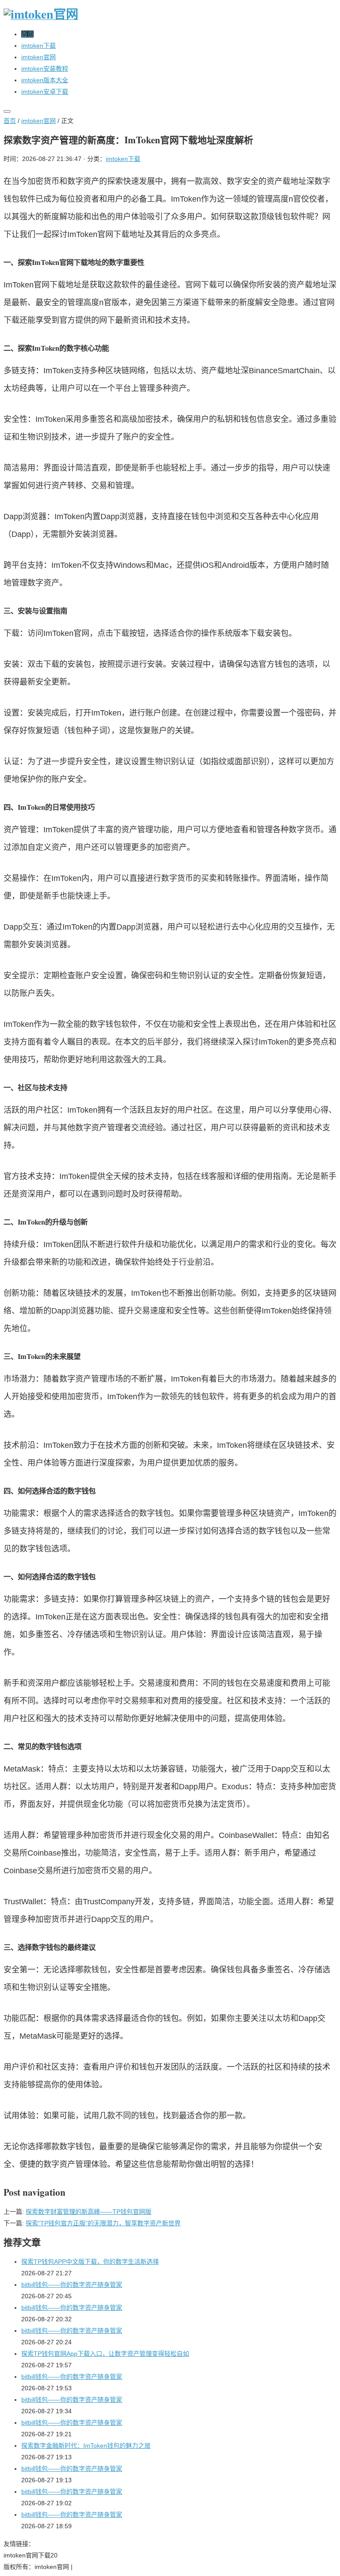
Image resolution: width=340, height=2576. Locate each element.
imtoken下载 (123, 159)
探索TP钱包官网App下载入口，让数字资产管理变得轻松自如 (105, 2354)
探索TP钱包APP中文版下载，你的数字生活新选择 (90, 2262)
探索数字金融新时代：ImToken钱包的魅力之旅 (86, 2446)
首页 (10, 121)
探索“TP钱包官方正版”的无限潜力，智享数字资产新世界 (103, 2223)
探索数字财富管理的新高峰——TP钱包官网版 (89, 2212)
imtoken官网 (39, 121)
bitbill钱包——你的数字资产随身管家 (72, 2285)
